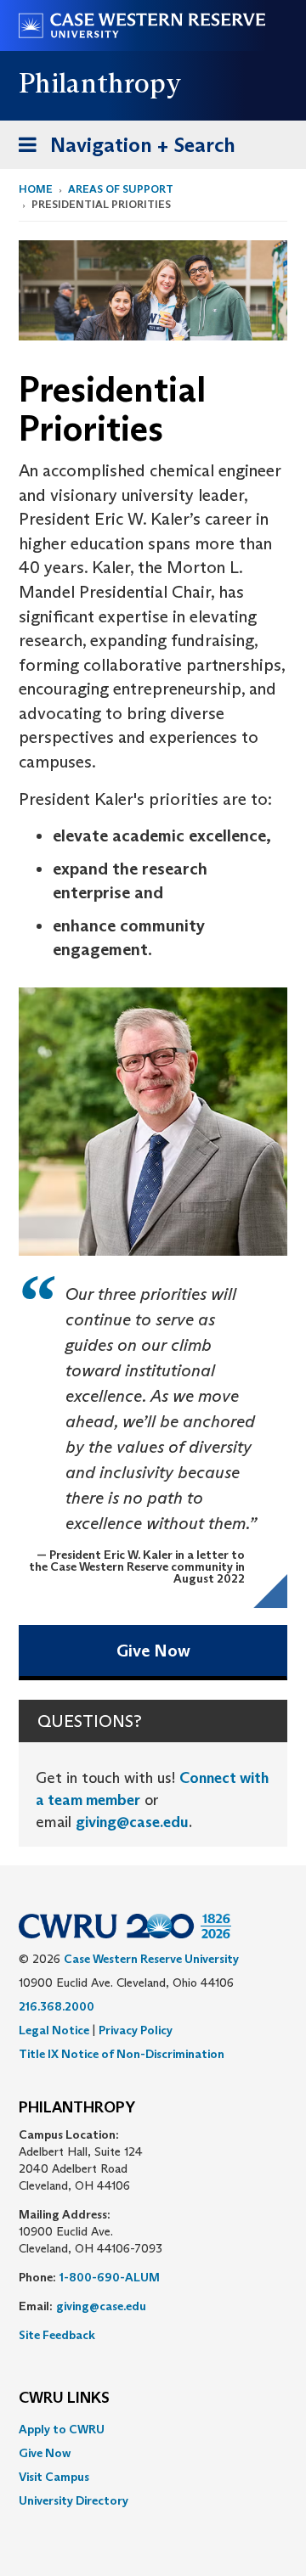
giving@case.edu (132, 1822)
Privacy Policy (136, 2030)
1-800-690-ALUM (110, 2277)
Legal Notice (54, 2030)
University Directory (74, 2500)
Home (36, 189)
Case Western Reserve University (151, 1959)
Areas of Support (121, 189)
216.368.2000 (57, 2006)
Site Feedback (57, 2335)
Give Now (153, 1651)
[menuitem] (153, 2429)
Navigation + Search (122, 150)
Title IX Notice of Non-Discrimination (122, 2054)
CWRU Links (64, 2399)
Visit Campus (54, 2477)
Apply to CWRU (62, 2429)
